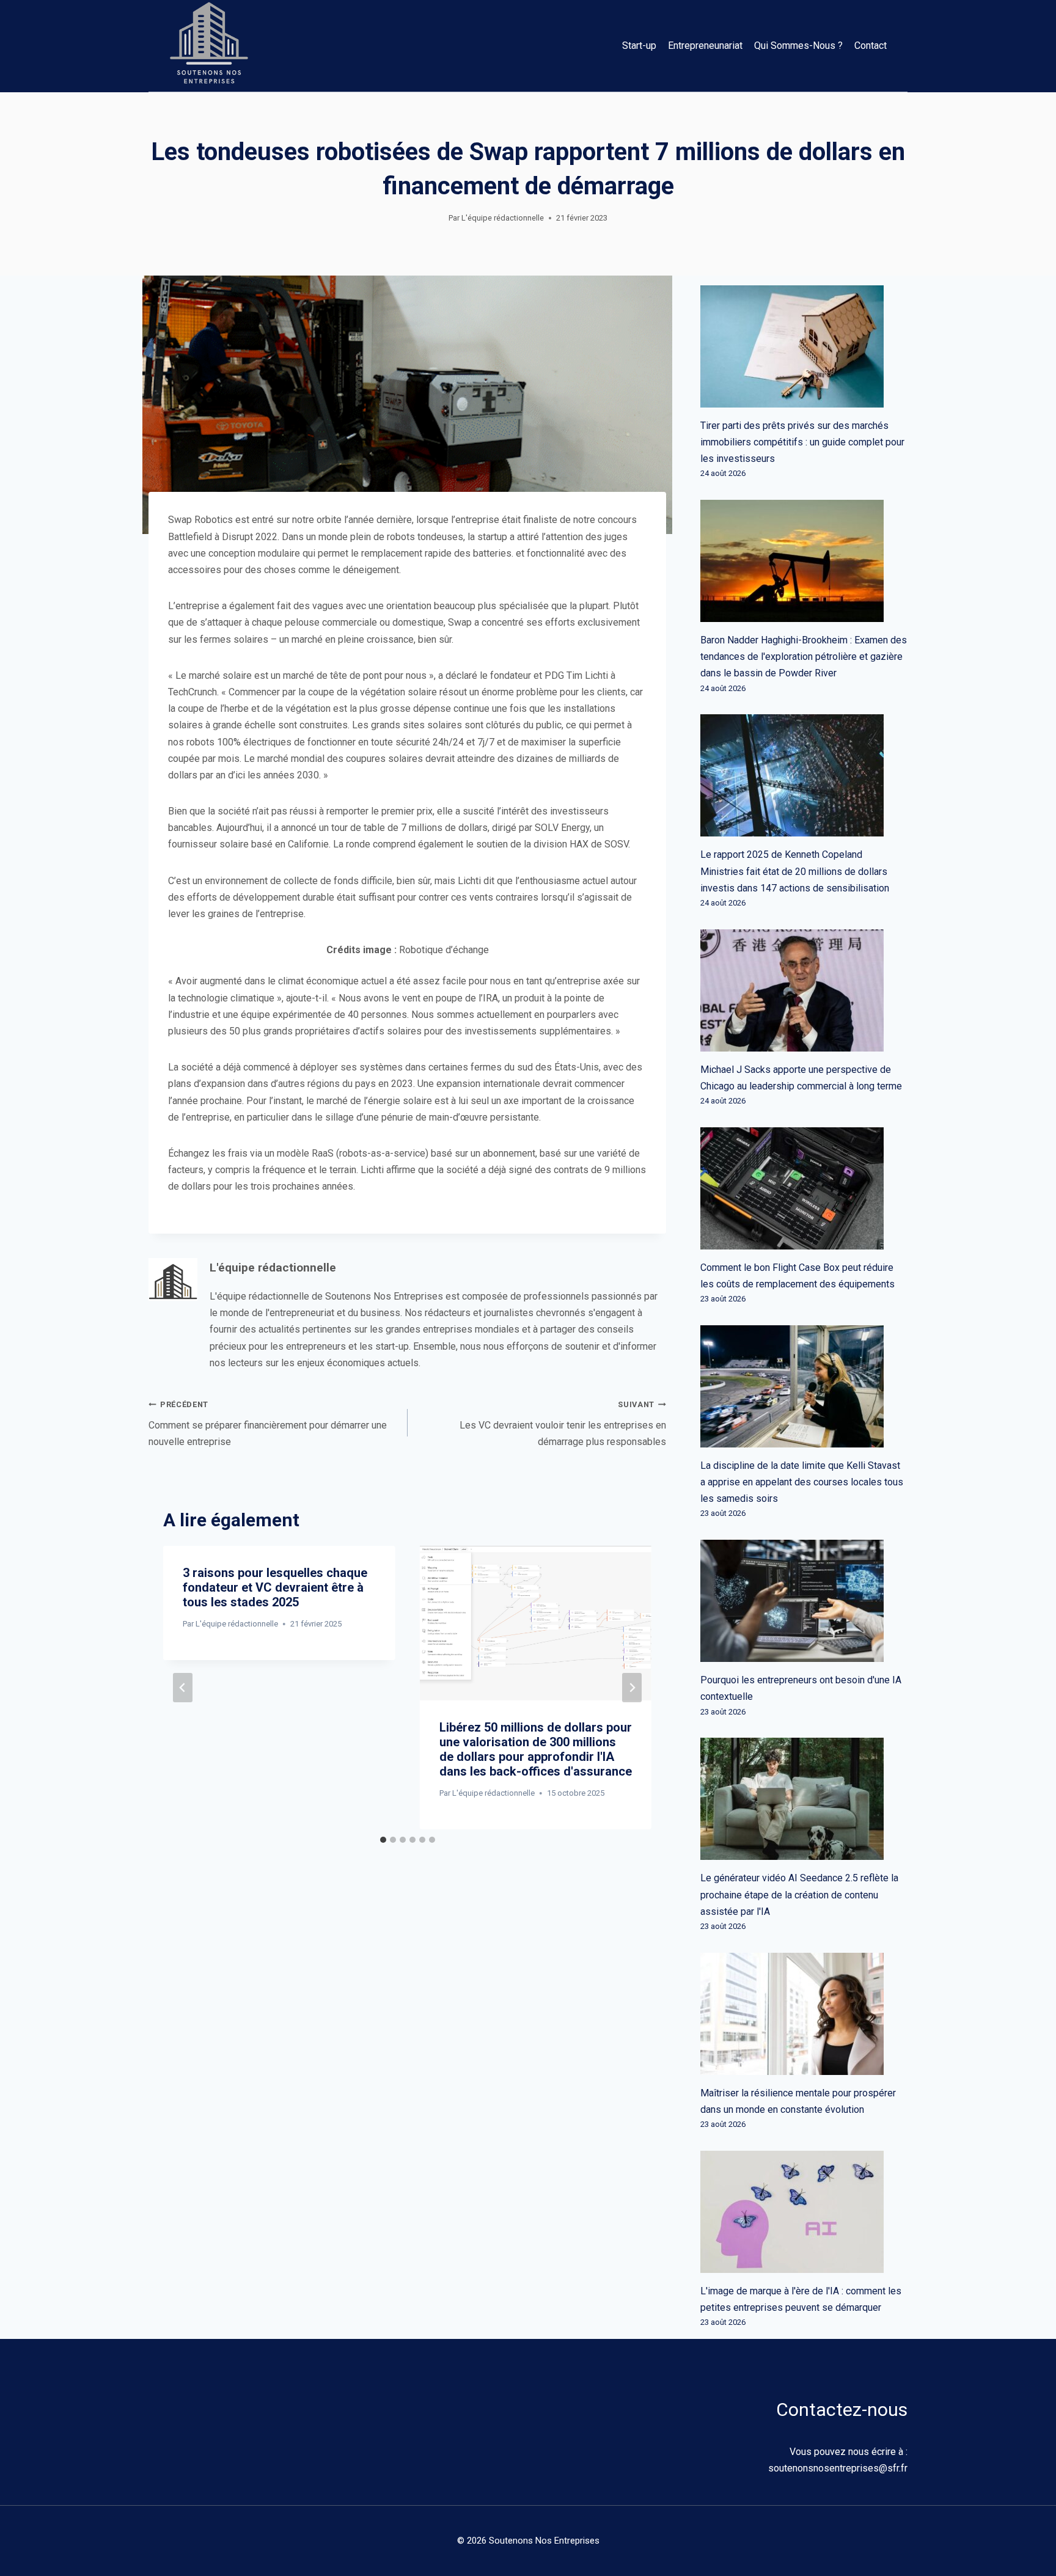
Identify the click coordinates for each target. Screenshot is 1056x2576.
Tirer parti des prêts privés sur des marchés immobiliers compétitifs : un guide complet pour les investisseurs (802, 442)
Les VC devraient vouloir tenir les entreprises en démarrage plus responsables (563, 1424)
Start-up (639, 46)
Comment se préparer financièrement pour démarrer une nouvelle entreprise (268, 1424)
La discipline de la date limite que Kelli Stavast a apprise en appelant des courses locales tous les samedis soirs (802, 1482)
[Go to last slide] (183, 1688)
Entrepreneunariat (705, 46)
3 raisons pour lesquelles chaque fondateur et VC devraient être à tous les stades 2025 (275, 1587)
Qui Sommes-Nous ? (798, 46)
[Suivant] (632, 1688)
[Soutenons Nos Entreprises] (209, 46)
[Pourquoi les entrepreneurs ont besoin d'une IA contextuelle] (804, 1601)
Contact (871, 46)
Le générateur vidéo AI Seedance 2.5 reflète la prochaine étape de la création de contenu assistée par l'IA (799, 1894)
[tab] (383, 1840)
